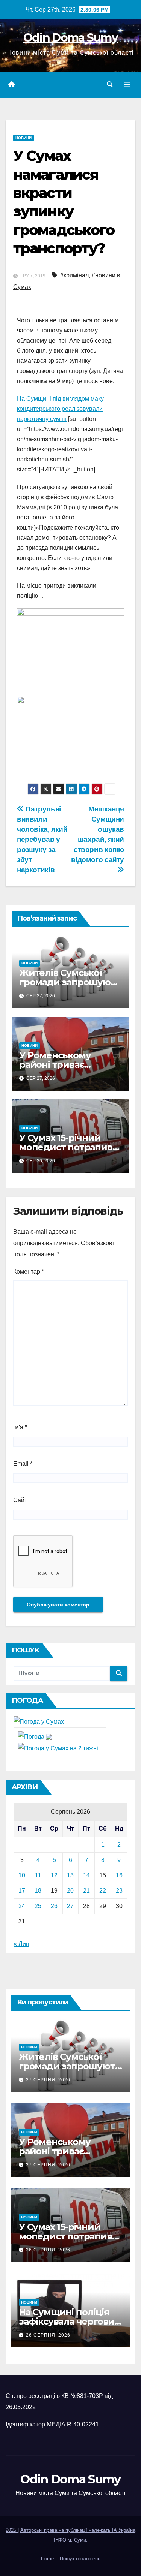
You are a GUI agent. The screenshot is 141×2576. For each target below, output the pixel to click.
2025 (12, 2530)
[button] (110, 85)
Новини (23, 138)
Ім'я (20, 1427)
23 (119, 1891)
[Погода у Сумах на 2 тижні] (58, 1748)
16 (119, 1875)
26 (54, 1906)
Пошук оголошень (80, 2559)
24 (22, 1906)
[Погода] (35, 1736)
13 (70, 1875)
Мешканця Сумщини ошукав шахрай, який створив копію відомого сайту (98, 834)
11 (38, 1875)
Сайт (20, 1500)
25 (38, 1906)
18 (38, 1891)
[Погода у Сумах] (39, 1722)
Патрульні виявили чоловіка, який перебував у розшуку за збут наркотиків (42, 839)
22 (103, 1891)
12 (54, 1875)
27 (70, 1906)
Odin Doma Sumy (70, 38)
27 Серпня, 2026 (48, 2080)
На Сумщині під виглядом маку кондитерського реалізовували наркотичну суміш (60, 409)
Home (47, 2559)
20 (70, 1891)
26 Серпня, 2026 (48, 2250)
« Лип (21, 1944)
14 (86, 1875)
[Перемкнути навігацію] (127, 85)
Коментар (29, 1272)
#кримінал (74, 275)
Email (23, 1464)
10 (22, 1875)
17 (22, 1891)
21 (86, 1891)
